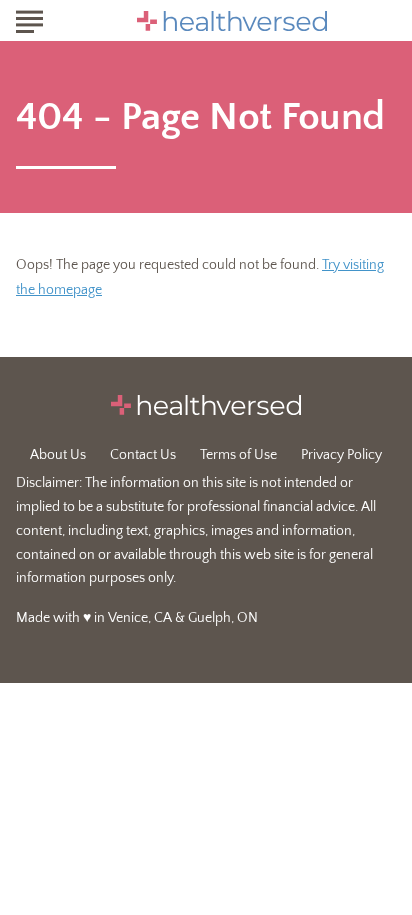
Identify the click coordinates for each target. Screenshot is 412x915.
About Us (58, 455)
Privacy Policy (341, 455)
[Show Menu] (29, 19)
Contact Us (143, 455)
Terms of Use (238, 455)
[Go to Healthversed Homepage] (232, 21)
